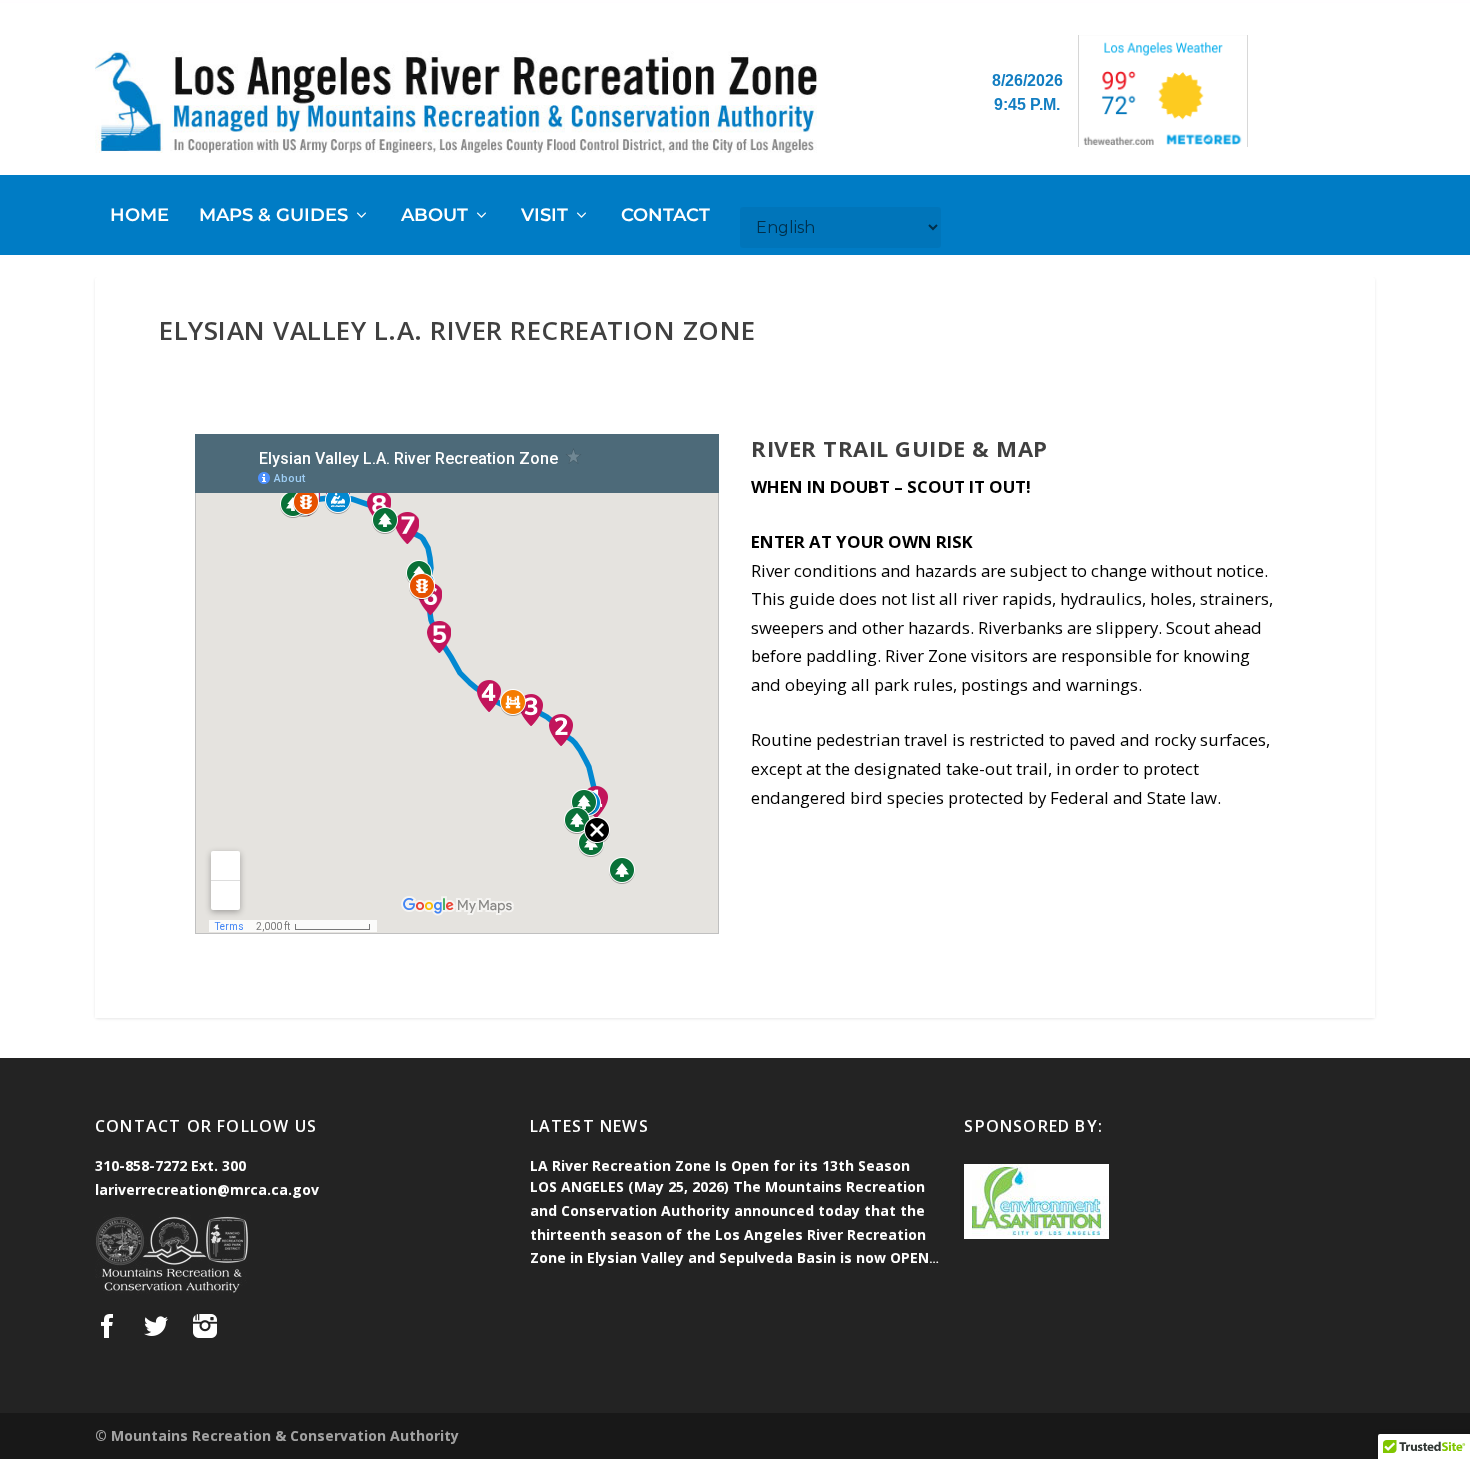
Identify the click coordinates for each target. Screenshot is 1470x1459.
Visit (544, 216)
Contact (665, 216)
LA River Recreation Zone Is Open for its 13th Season (720, 1166)
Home (139, 216)
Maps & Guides (273, 216)
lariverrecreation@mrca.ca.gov (207, 1189)
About (434, 216)
